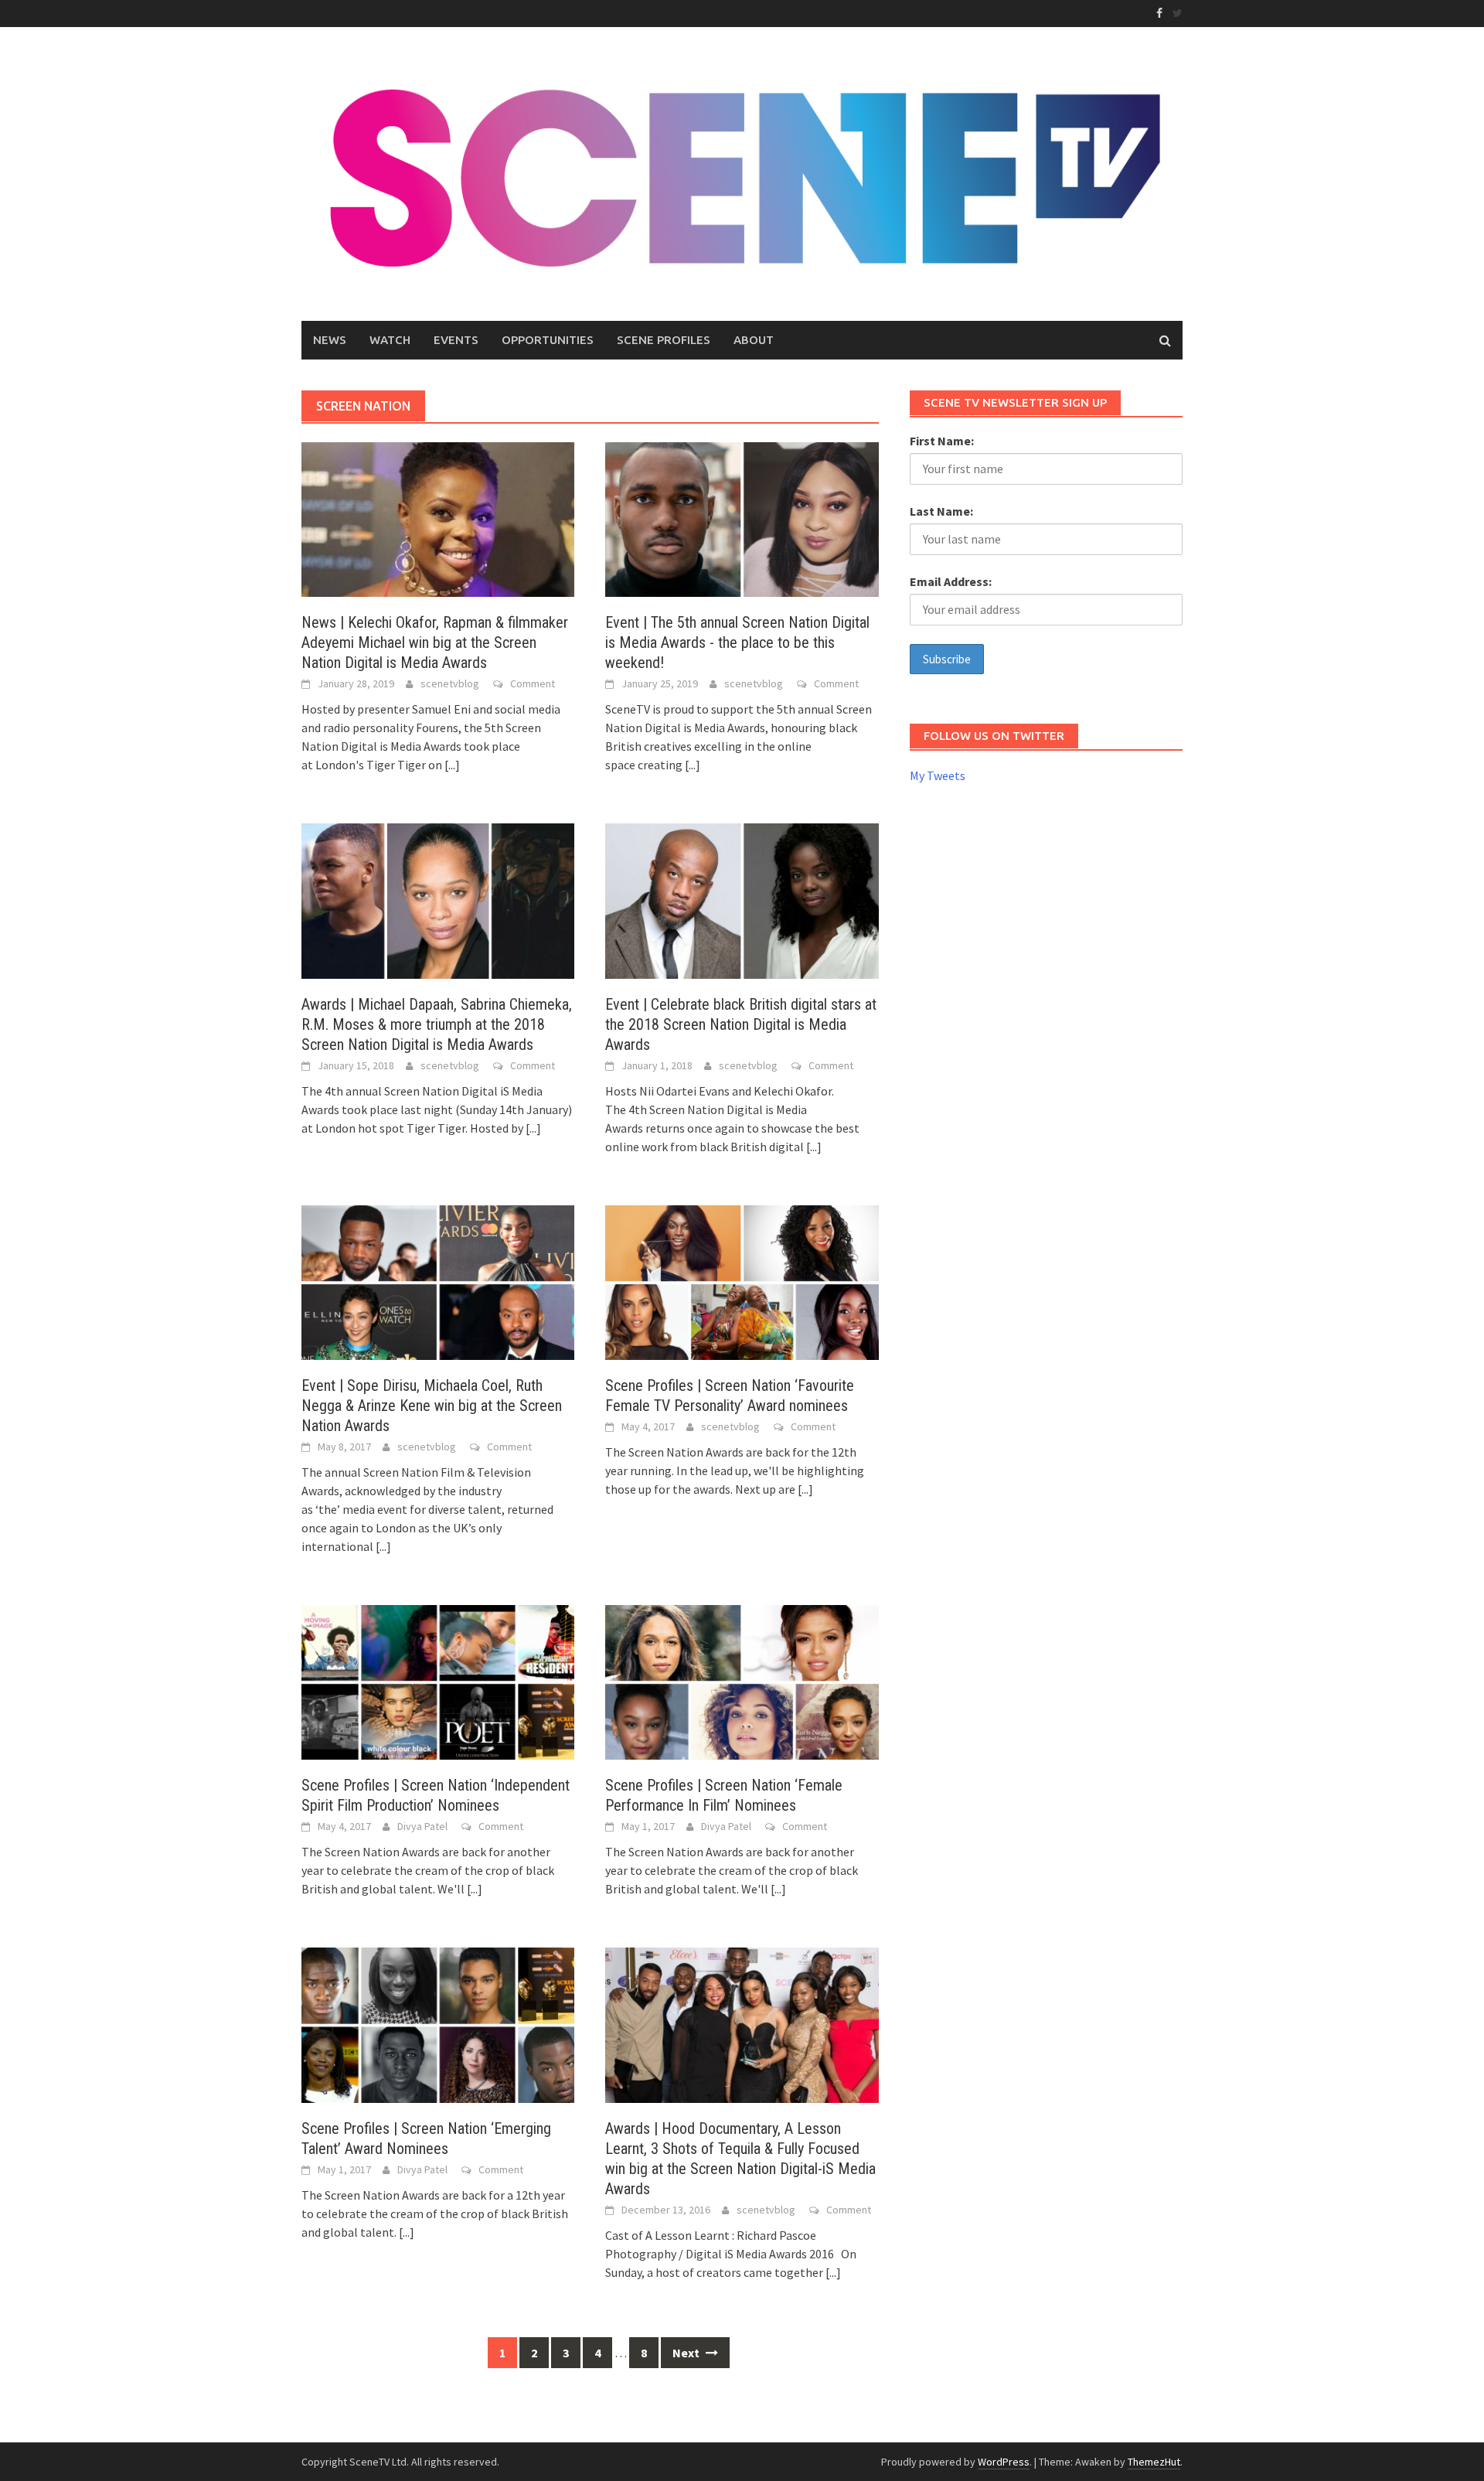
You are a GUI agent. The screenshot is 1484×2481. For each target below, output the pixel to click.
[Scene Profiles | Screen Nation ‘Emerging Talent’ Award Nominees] (438, 2023)
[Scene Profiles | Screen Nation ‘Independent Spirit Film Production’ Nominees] (438, 1681)
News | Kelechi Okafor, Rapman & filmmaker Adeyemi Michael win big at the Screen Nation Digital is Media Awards (435, 642)
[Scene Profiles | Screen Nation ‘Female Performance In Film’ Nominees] (742, 1681)
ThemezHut (1154, 2462)
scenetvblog (450, 683)
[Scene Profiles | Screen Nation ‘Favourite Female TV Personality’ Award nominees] (742, 1281)
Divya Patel (422, 1826)
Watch (390, 340)
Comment (533, 683)
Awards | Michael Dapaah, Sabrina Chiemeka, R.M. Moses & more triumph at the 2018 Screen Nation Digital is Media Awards (437, 1024)
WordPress (1004, 2462)
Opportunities (548, 340)
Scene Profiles (664, 340)
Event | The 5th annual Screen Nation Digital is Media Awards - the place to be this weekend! (737, 642)
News (330, 340)
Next (687, 2353)
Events (456, 340)
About (754, 340)
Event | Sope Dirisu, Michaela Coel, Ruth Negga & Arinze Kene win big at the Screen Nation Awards (432, 1406)
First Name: (942, 441)
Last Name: (941, 511)
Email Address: (951, 581)
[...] (452, 765)
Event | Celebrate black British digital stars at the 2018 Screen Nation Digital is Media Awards (741, 1024)
